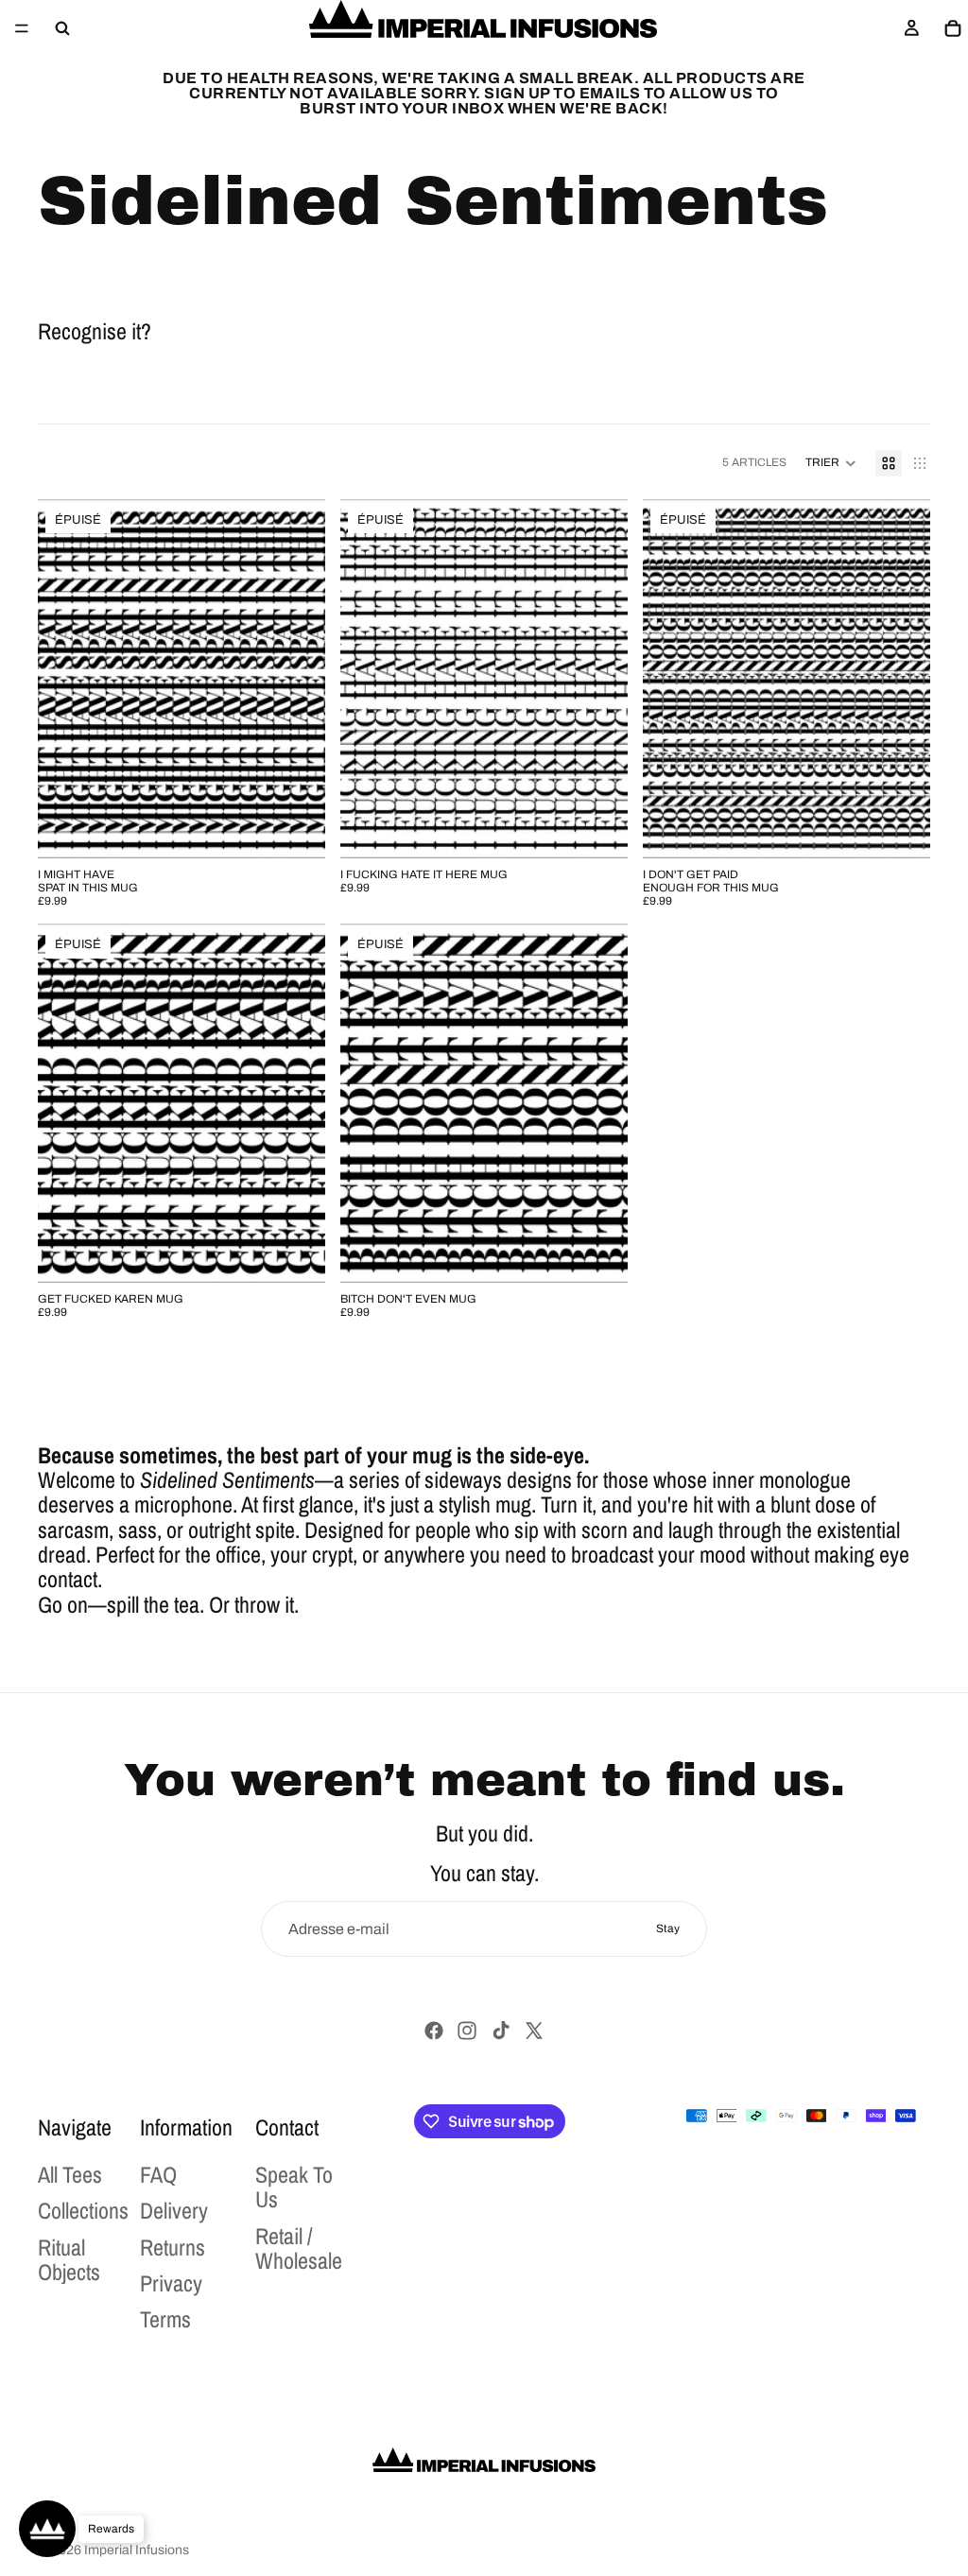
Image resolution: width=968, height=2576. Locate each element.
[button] (831, 463)
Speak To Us (294, 2187)
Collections (83, 2211)
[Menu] (22, 28)
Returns (173, 2247)
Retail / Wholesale (299, 2248)
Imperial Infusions (137, 2550)
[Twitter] (534, 2031)
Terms (165, 2320)
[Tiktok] (501, 2031)
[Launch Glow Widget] (47, 2529)
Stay (668, 1928)
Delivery (174, 2211)
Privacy (171, 2283)
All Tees (70, 2174)
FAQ (158, 2174)
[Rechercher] (62, 28)
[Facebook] (434, 2031)
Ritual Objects (69, 2259)
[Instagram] (467, 2031)
